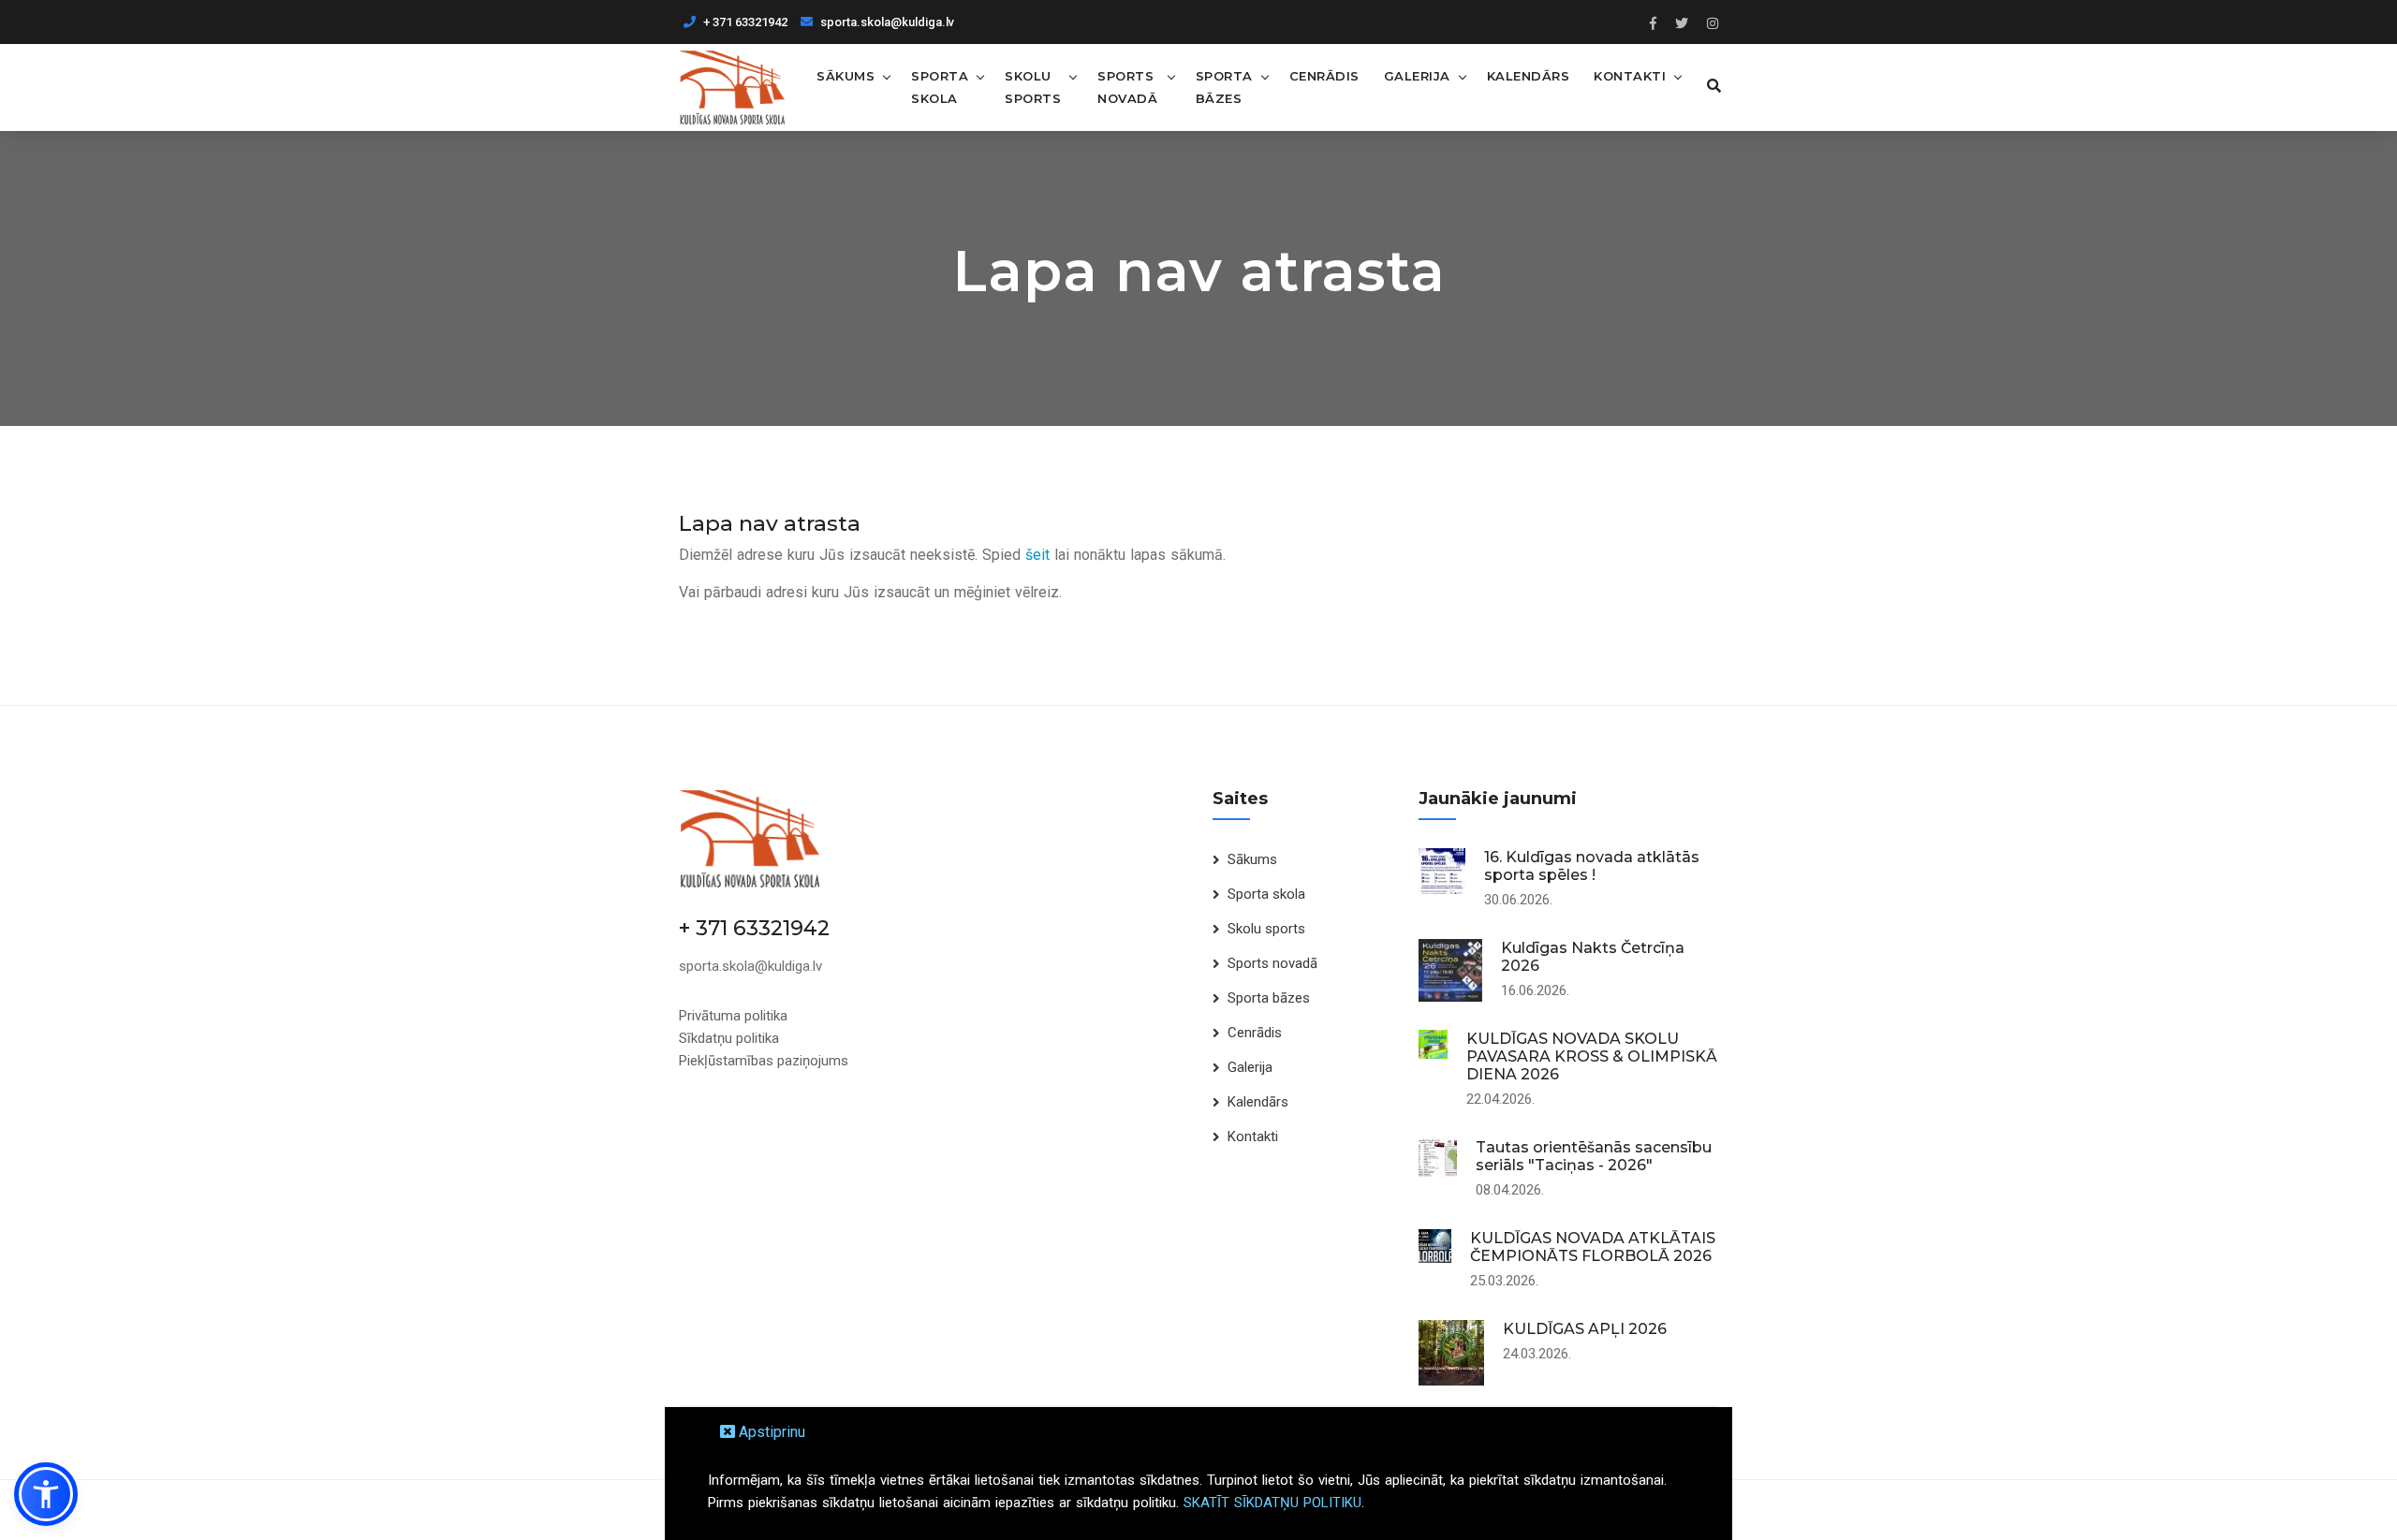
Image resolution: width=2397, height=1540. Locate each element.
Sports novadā (1127, 87)
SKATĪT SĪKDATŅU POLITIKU (1272, 1503)
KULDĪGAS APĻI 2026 (1585, 1329)
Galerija (1417, 76)
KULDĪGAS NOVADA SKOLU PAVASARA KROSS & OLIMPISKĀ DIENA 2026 (1592, 1056)
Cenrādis (1324, 76)
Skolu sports (1033, 87)
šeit (1037, 555)
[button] (46, 1494)
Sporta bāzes (1224, 87)
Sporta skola (940, 87)
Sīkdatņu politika (729, 1038)
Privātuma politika (733, 1016)
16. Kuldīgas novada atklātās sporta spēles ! (1592, 866)
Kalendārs (1529, 76)
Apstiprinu (770, 1432)
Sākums (846, 76)
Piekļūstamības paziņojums (764, 1061)
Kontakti (1630, 76)
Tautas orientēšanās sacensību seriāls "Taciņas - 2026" (1594, 1156)
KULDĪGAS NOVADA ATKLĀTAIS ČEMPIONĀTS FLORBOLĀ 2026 (1593, 1247)
